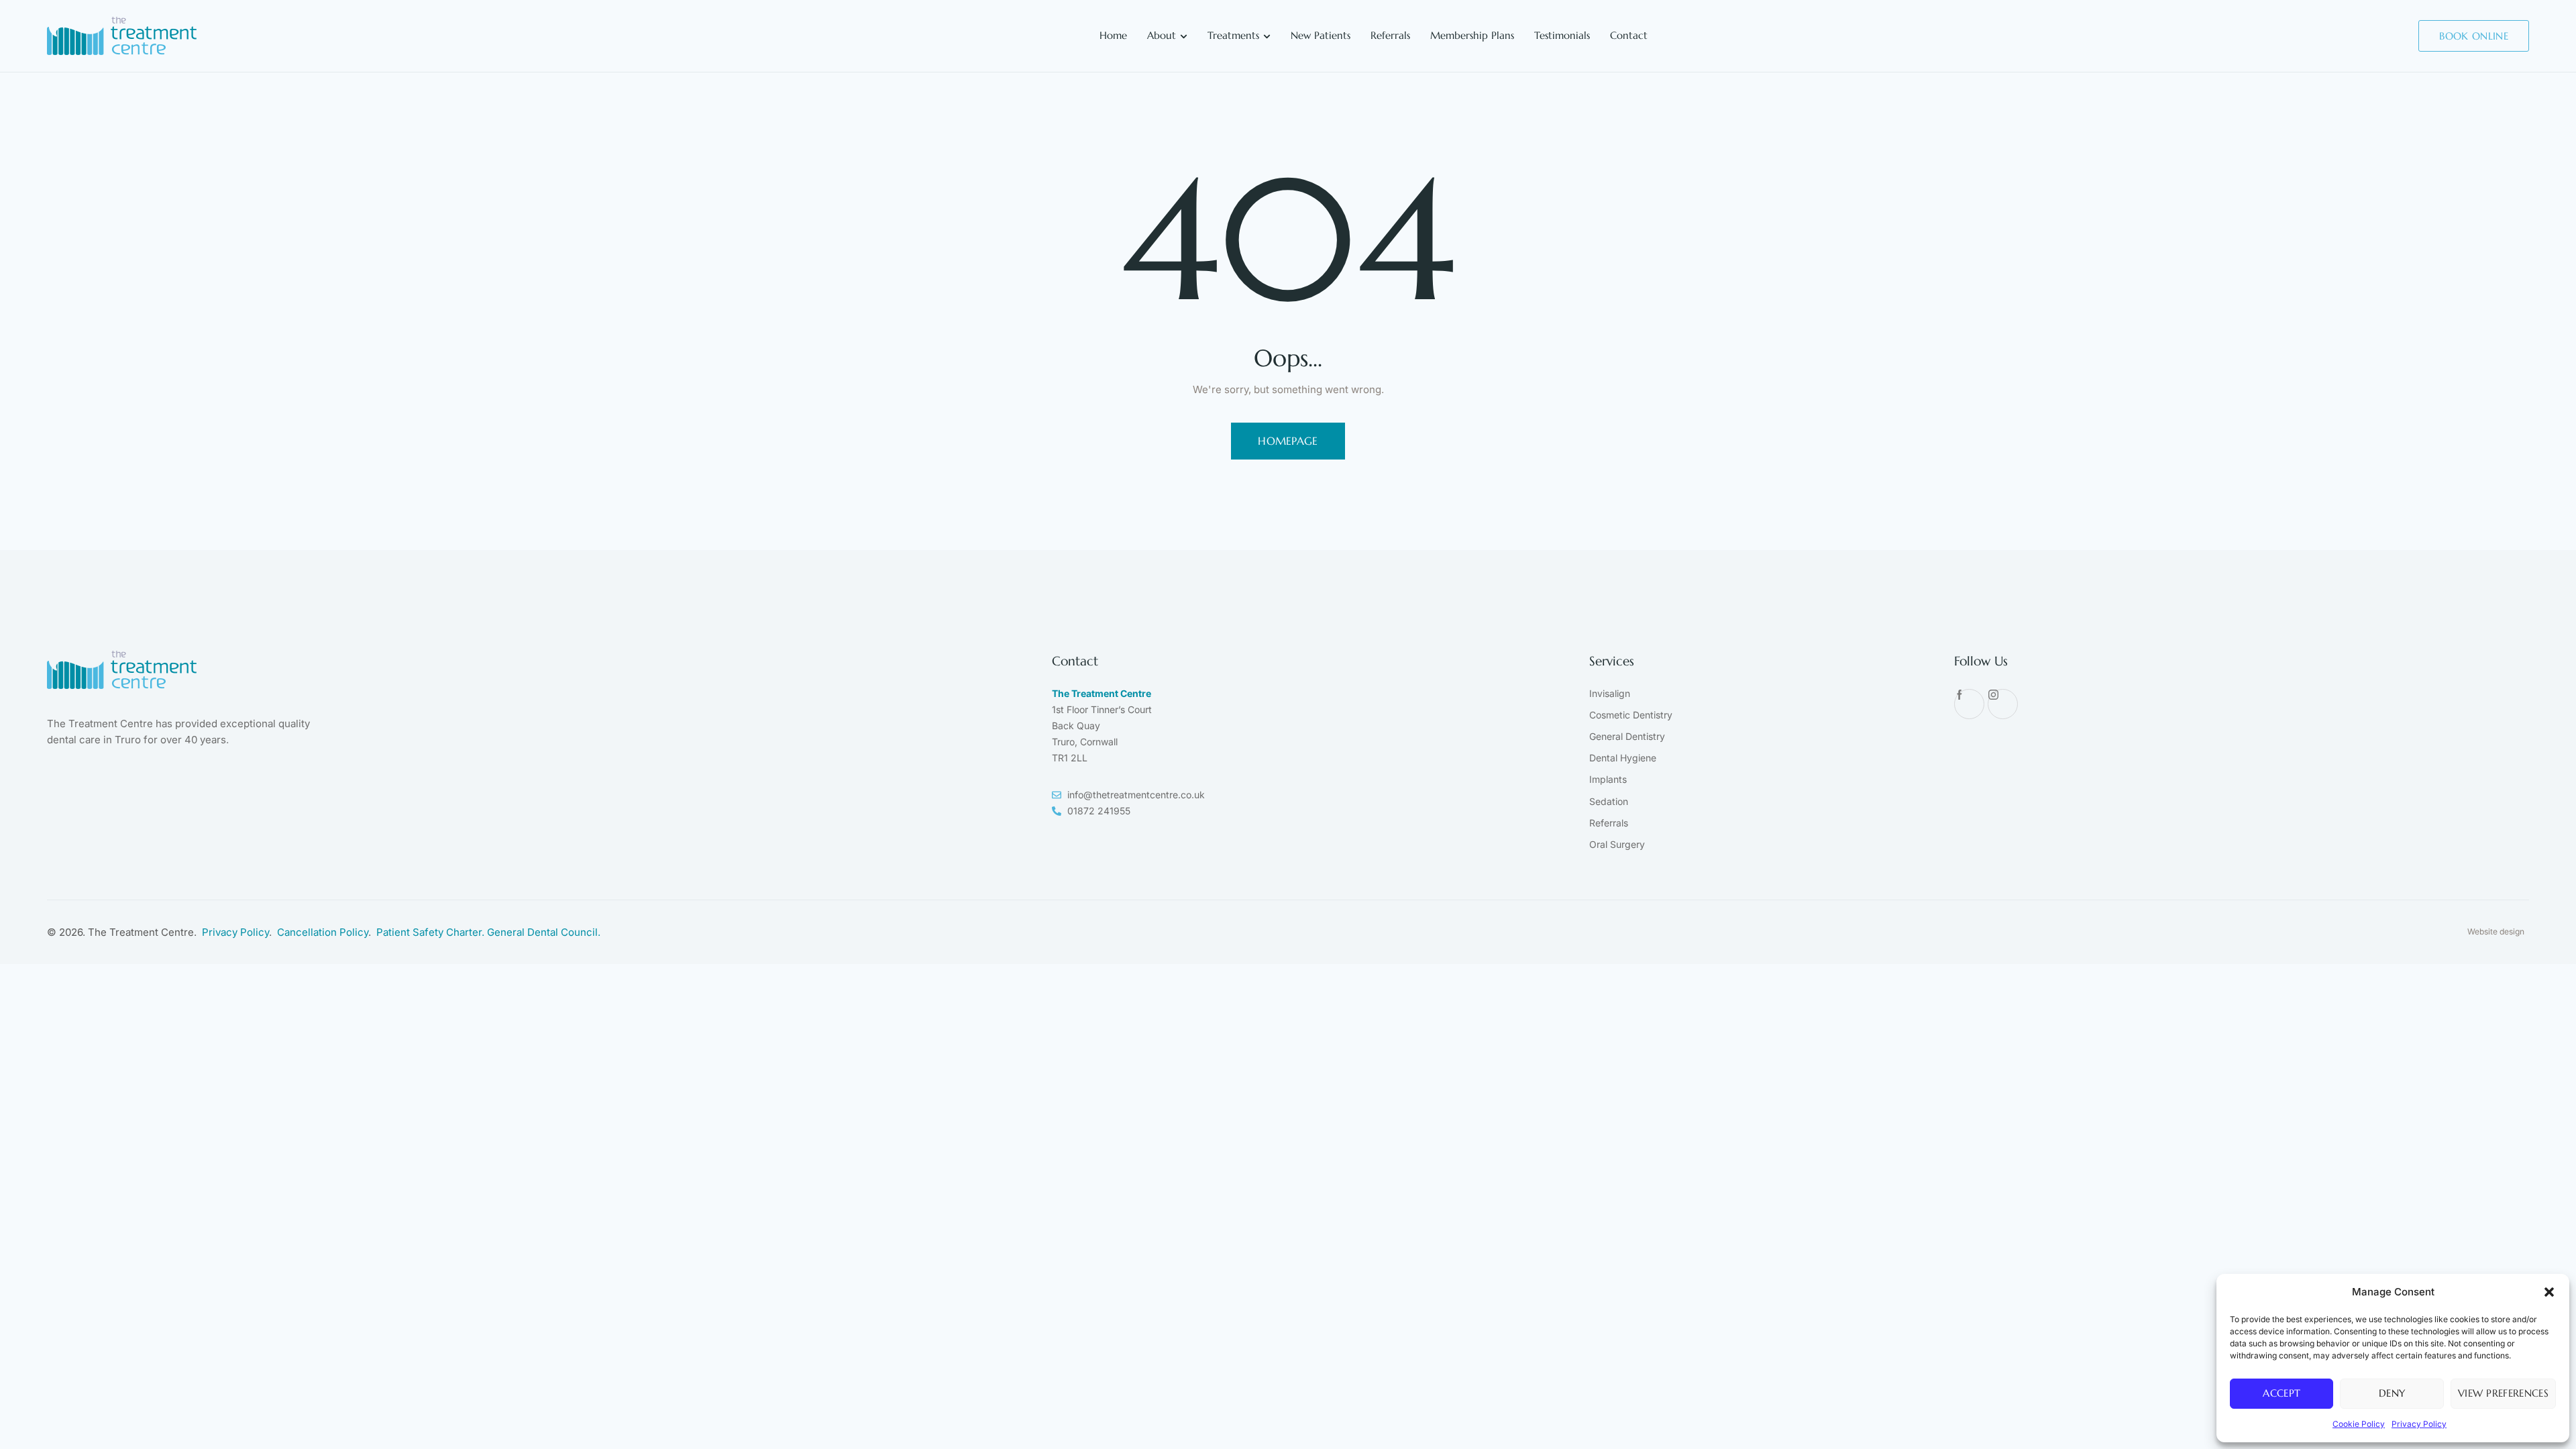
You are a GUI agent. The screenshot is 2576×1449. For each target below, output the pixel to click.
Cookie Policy (2359, 1424)
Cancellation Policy (323, 932)
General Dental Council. (544, 932)
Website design (2496, 931)
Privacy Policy (2419, 1424)
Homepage (1288, 441)
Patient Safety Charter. (432, 932)
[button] (2549, 1292)
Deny (2392, 1393)
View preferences (2503, 1393)
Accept (2282, 1393)
